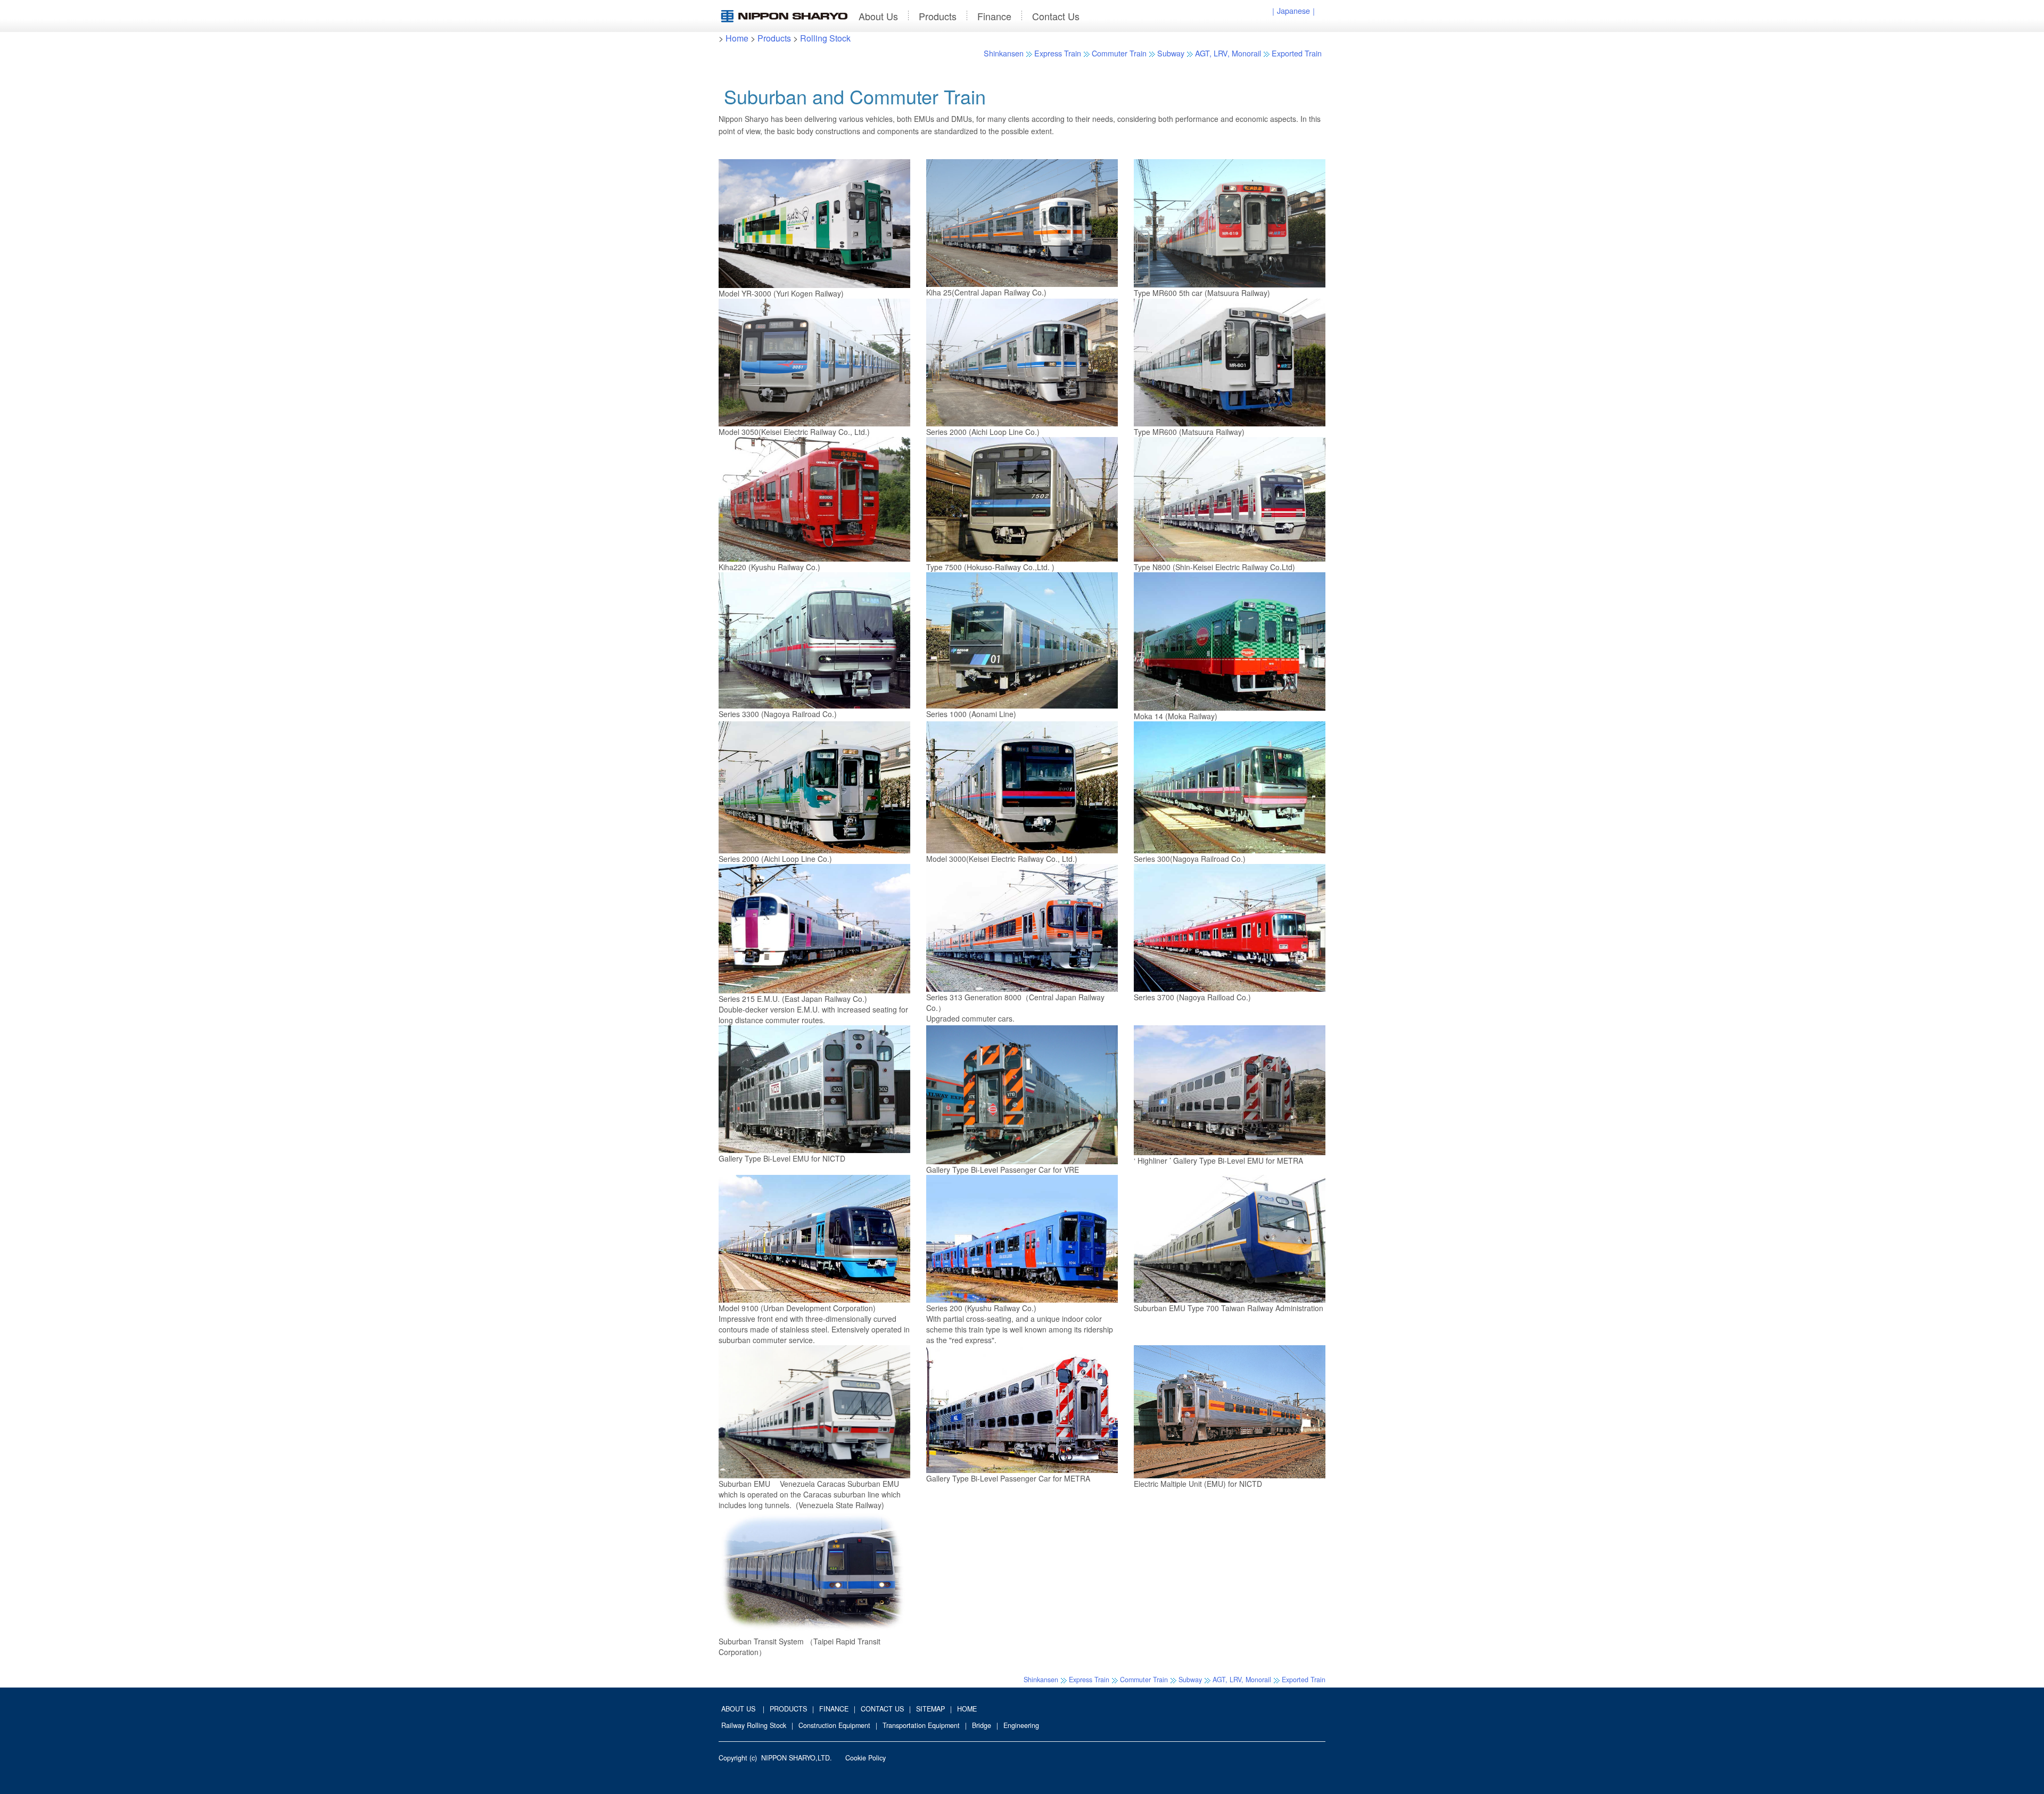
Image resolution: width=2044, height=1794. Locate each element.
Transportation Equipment (921, 1725)
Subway (1171, 53)
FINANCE (834, 1709)
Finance (994, 16)
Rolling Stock (825, 38)
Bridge (982, 1725)
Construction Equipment (834, 1725)
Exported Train (1297, 53)
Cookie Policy (866, 1758)
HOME (967, 1709)
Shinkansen (1004, 53)
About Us (878, 16)
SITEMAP (930, 1709)
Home (737, 38)
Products (938, 16)
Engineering (1021, 1725)
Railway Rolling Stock (754, 1725)
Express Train (1058, 53)
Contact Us (1056, 16)
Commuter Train (1119, 53)
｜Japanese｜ (1293, 10)
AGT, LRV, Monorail (1228, 53)
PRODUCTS (788, 1709)
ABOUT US (738, 1709)
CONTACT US (882, 1709)
